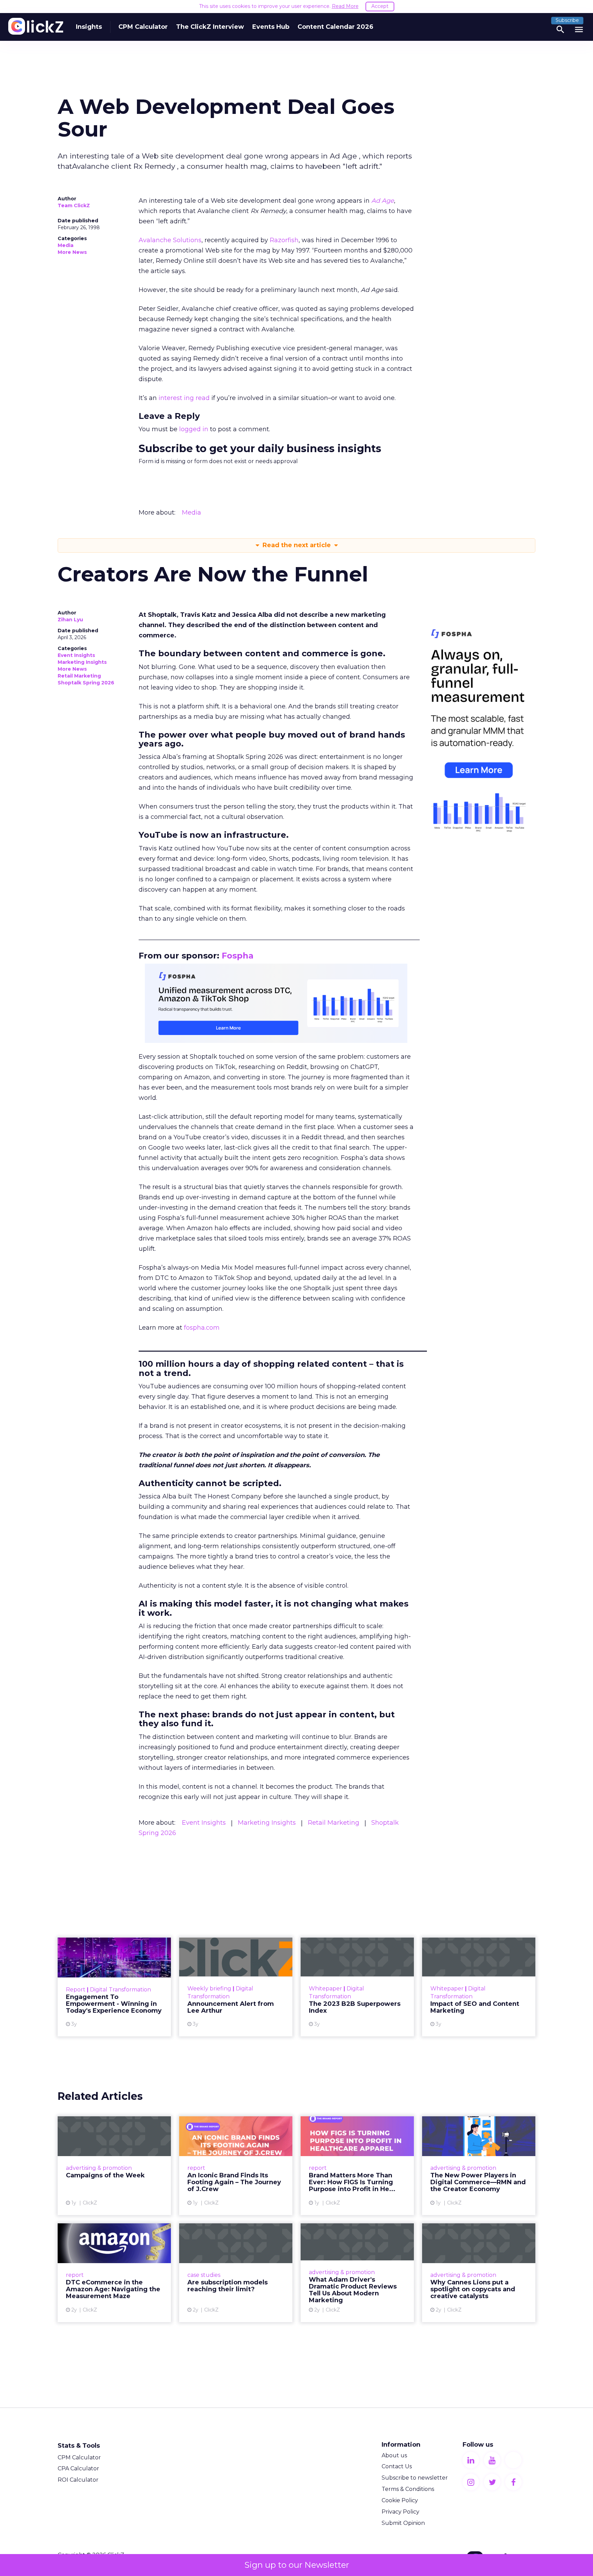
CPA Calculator (78, 2468)
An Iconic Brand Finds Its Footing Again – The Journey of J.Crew (236, 2166)
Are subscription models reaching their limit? (236, 2273)
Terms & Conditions (408, 2489)
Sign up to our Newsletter (297, 2565)
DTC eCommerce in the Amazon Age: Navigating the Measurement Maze (114, 2273)
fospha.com (202, 1328)
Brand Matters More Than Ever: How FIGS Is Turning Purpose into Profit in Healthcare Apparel (357, 2166)
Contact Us (397, 2466)
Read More (345, 6)
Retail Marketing (79, 676)
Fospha (238, 956)
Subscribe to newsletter (415, 2478)
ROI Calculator (78, 2480)
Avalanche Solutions (170, 240)
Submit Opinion (403, 2523)
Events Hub (271, 27)
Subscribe (567, 20)
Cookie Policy (400, 2500)
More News (72, 252)
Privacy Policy (400, 2512)
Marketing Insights (82, 662)
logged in (194, 429)
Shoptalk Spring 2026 (86, 683)
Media (66, 245)
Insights (89, 27)
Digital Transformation (120, 1990)
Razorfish (284, 240)
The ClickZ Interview (210, 27)
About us (394, 2455)
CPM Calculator (143, 27)
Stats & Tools (79, 2446)
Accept (380, 6)
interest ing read (184, 398)
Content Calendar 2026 (335, 27)
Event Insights (76, 655)
